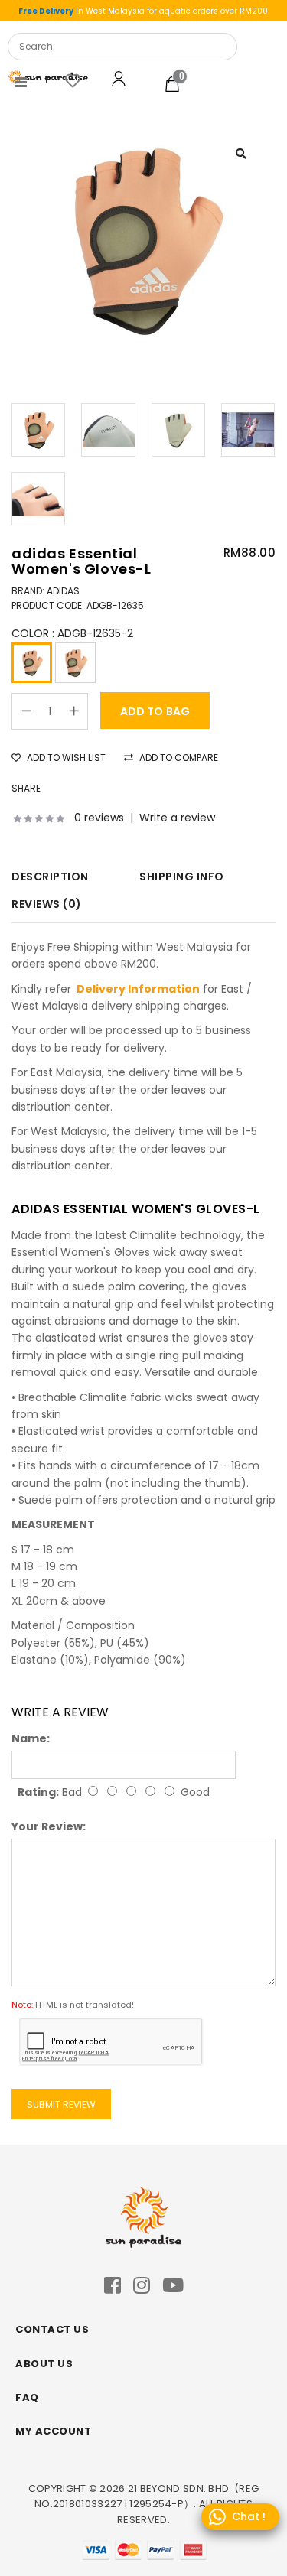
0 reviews (99, 818)
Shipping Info (182, 877)
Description (50, 877)
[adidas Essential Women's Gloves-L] (143, 239)
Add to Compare (178, 758)
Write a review (177, 818)
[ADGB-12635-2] (32, 663)
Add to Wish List (65, 758)
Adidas (63, 591)
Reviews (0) (47, 904)
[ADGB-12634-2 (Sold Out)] (75, 663)
